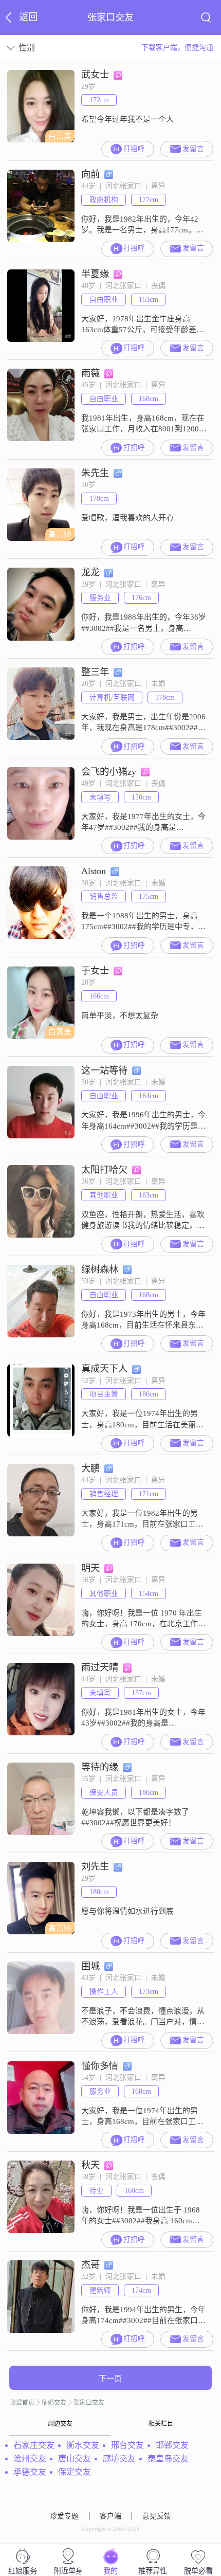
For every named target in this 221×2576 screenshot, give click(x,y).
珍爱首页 (22, 2403)
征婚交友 (54, 2403)
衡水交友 (83, 2445)
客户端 (110, 2516)
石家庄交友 (34, 2445)
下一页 (110, 2379)
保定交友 (75, 2472)
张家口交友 (89, 2403)
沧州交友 (30, 2459)
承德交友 (30, 2472)
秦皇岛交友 (168, 2459)
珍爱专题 (64, 2516)
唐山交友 (75, 2459)
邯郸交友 (172, 2445)
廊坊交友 (119, 2459)
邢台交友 (127, 2445)
